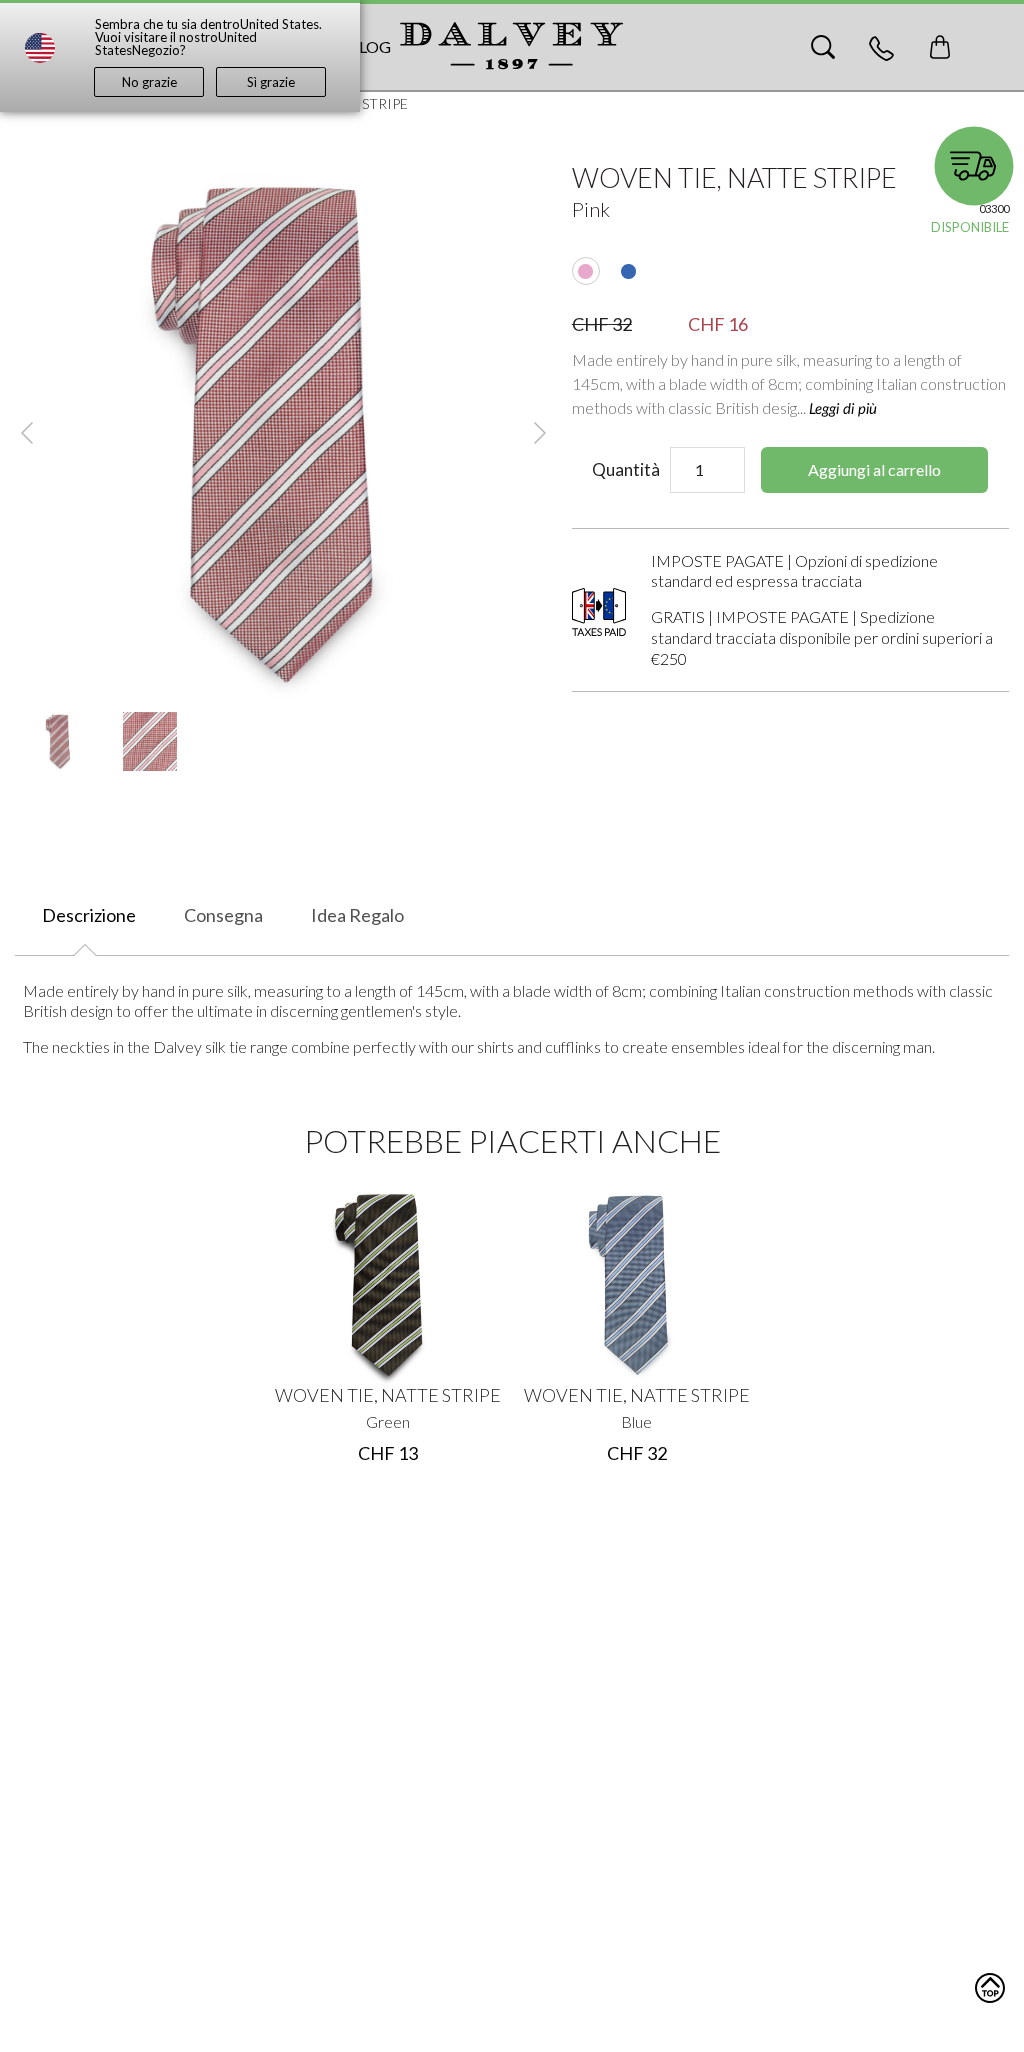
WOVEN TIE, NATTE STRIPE (388, 1395)
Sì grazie (271, 82)
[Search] (823, 47)
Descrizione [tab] (89, 915)
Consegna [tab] (223, 915)
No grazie (149, 82)
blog (369, 46)
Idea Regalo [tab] (357, 915)
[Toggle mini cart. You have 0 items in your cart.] (940, 47)
